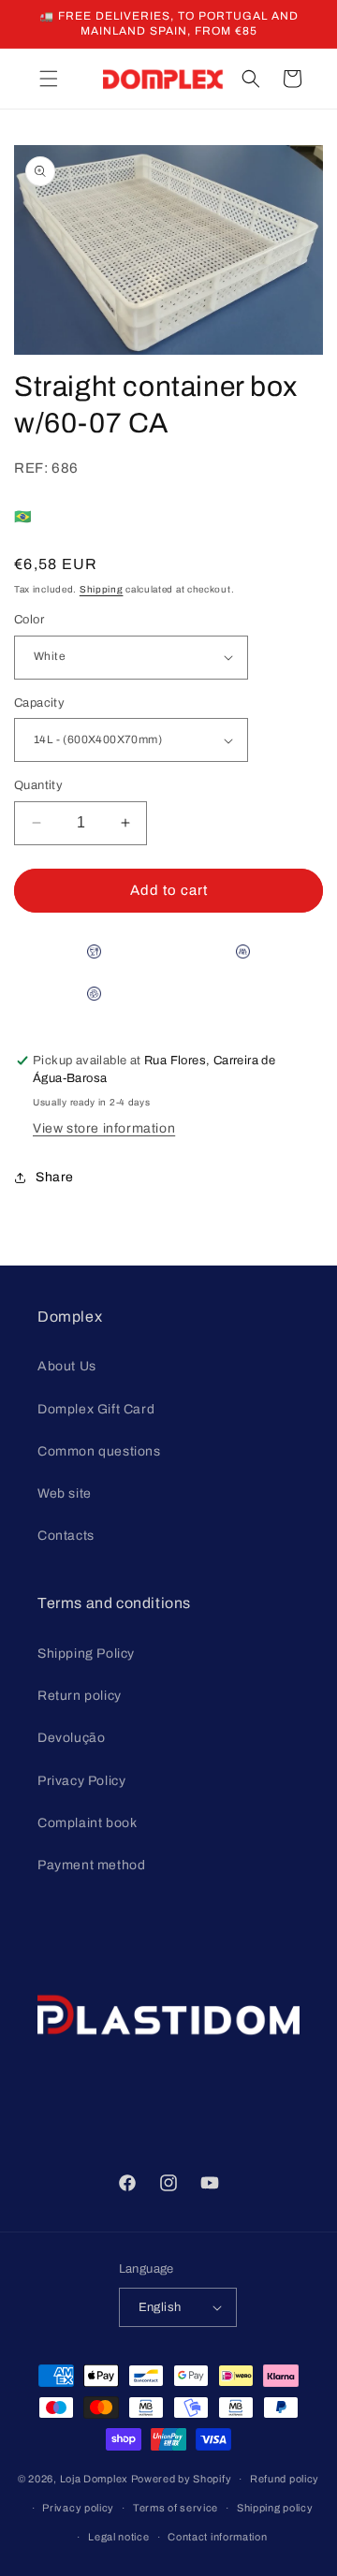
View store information (104, 1128)
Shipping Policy (86, 1654)
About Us (67, 1366)
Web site (65, 1493)
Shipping (102, 589)
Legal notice (118, 2537)
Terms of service (176, 2508)
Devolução (71, 1738)
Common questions (99, 1451)
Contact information (217, 2537)
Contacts (66, 1536)
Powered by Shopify (182, 2479)
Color (29, 620)
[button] (49, 79)
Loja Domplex (94, 2479)
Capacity (39, 703)
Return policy (80, 1696)
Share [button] (55, 1177)
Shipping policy (275, 2508)
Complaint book (87, 1823)
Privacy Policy (81, 1781)
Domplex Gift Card (96, 1409)
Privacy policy (78, 2508)
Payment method (91, 1865)
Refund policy (285, 2479)
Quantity (38, 785)
